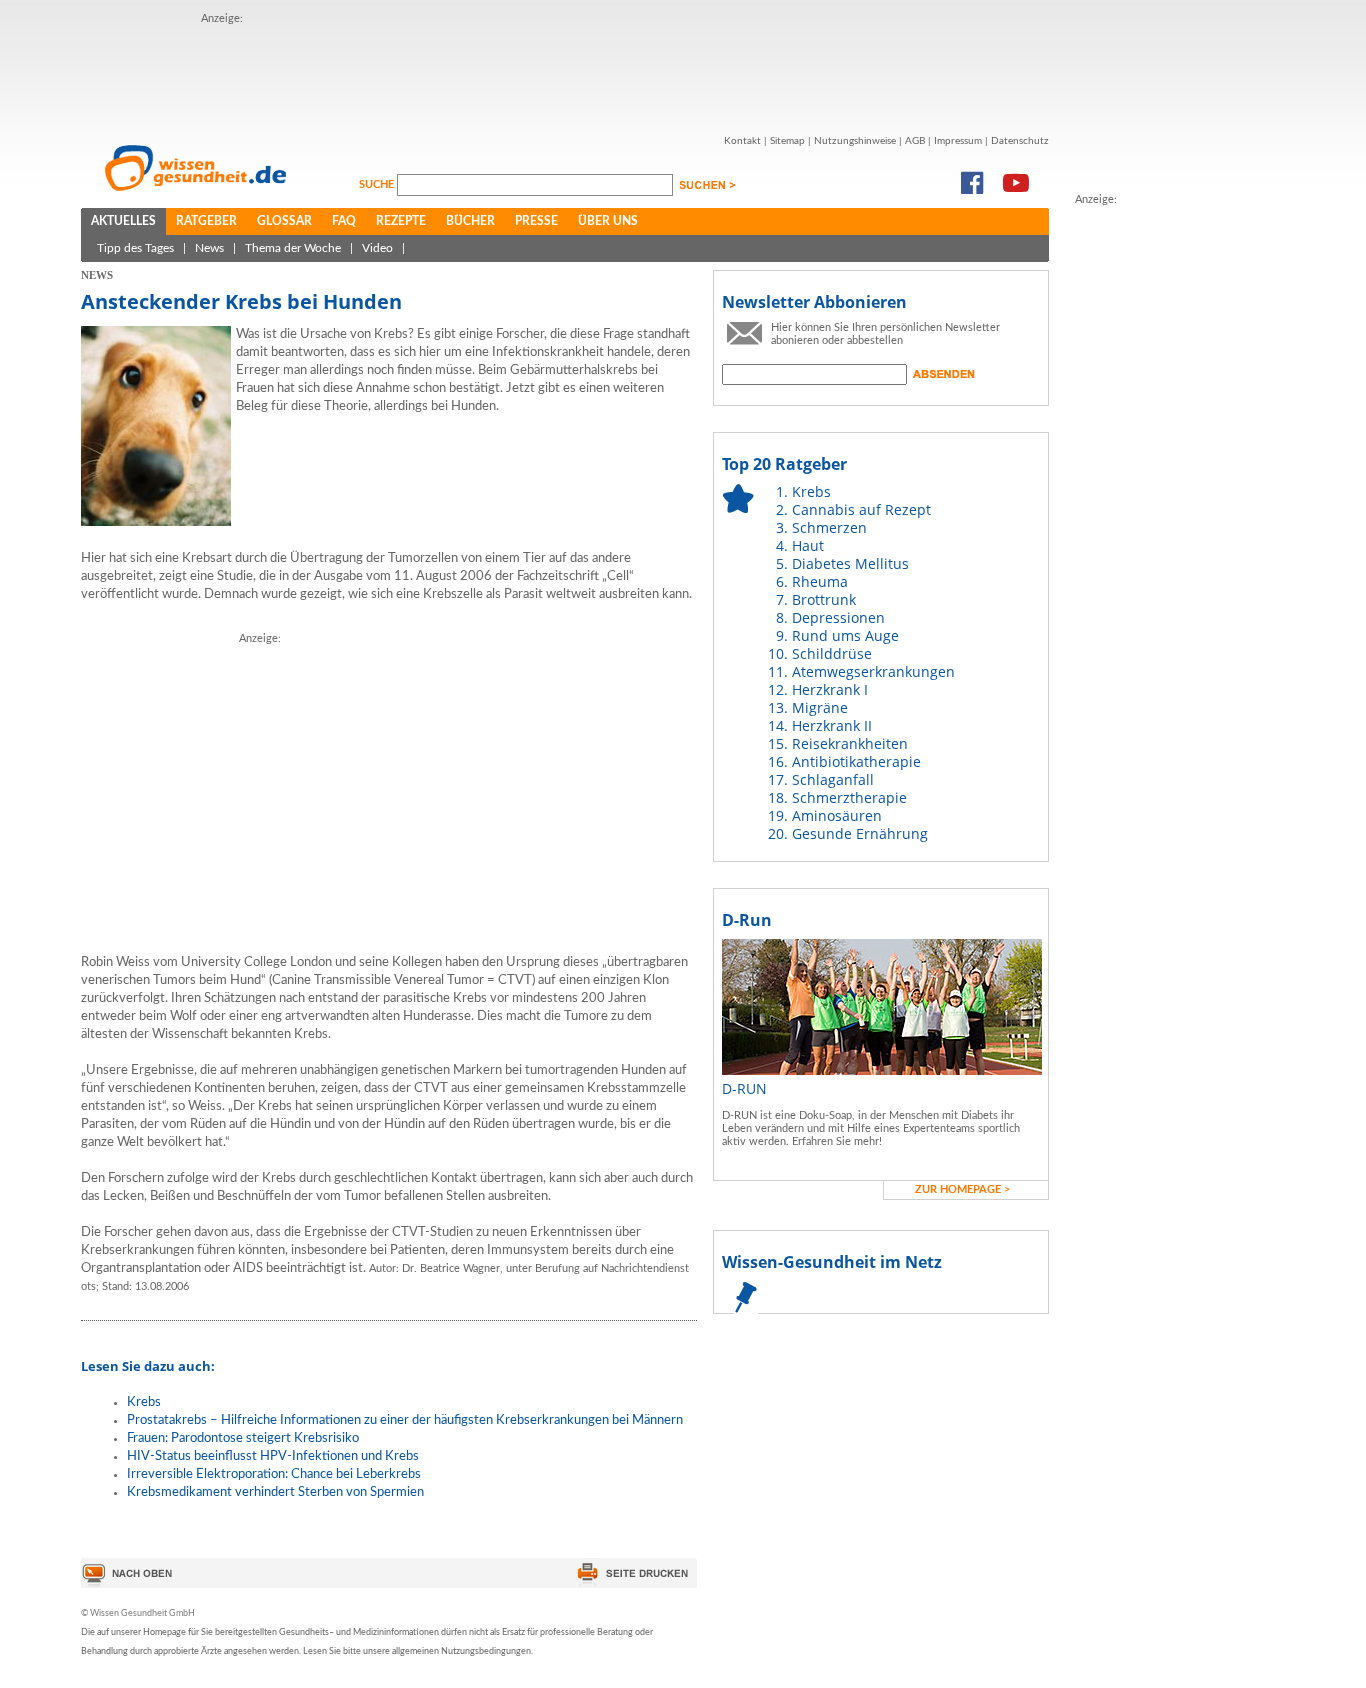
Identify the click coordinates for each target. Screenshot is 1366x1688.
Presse (536, 221)
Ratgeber (206, 221)
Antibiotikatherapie (856, 761)
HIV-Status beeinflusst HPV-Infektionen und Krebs (273, 1456)
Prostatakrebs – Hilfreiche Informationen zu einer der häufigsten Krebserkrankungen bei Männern (405, 1420)
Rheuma (820, 581)
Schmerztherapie (849, 797)
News (209, 248)
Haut (808, 545)
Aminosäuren (837, 815)
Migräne (820, 707)
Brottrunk (824, 599)
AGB (915, 141)
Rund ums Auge (845, 635)
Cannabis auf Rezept (861, 509)
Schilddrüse (832, 653)
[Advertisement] (565, 73)
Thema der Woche (293, 248)
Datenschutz (1020, 141)
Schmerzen (829, 527)
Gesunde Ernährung (860, 833)
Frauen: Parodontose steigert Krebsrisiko (243, 1438)
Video (377, 248)
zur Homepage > (962, 1189)
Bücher (470, 221)
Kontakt (742, 141)
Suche (378, 184)
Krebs (144, 1402)
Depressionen (838, 617)
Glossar (284, 221)
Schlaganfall (833, 779)
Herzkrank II (832, 725)
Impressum (958, 141)
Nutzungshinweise (855, 141)
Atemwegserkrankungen (873, 671)
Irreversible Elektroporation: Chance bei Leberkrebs (274, 1474)
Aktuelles (123, 221)
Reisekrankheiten (850, 743)
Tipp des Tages (135, 248)
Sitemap (787, 141)
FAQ (344, 221)
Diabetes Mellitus (850, 563)
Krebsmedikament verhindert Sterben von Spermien (275, 1492)
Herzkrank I (830, 689)
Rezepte (401, 221)
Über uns (608, 221)
